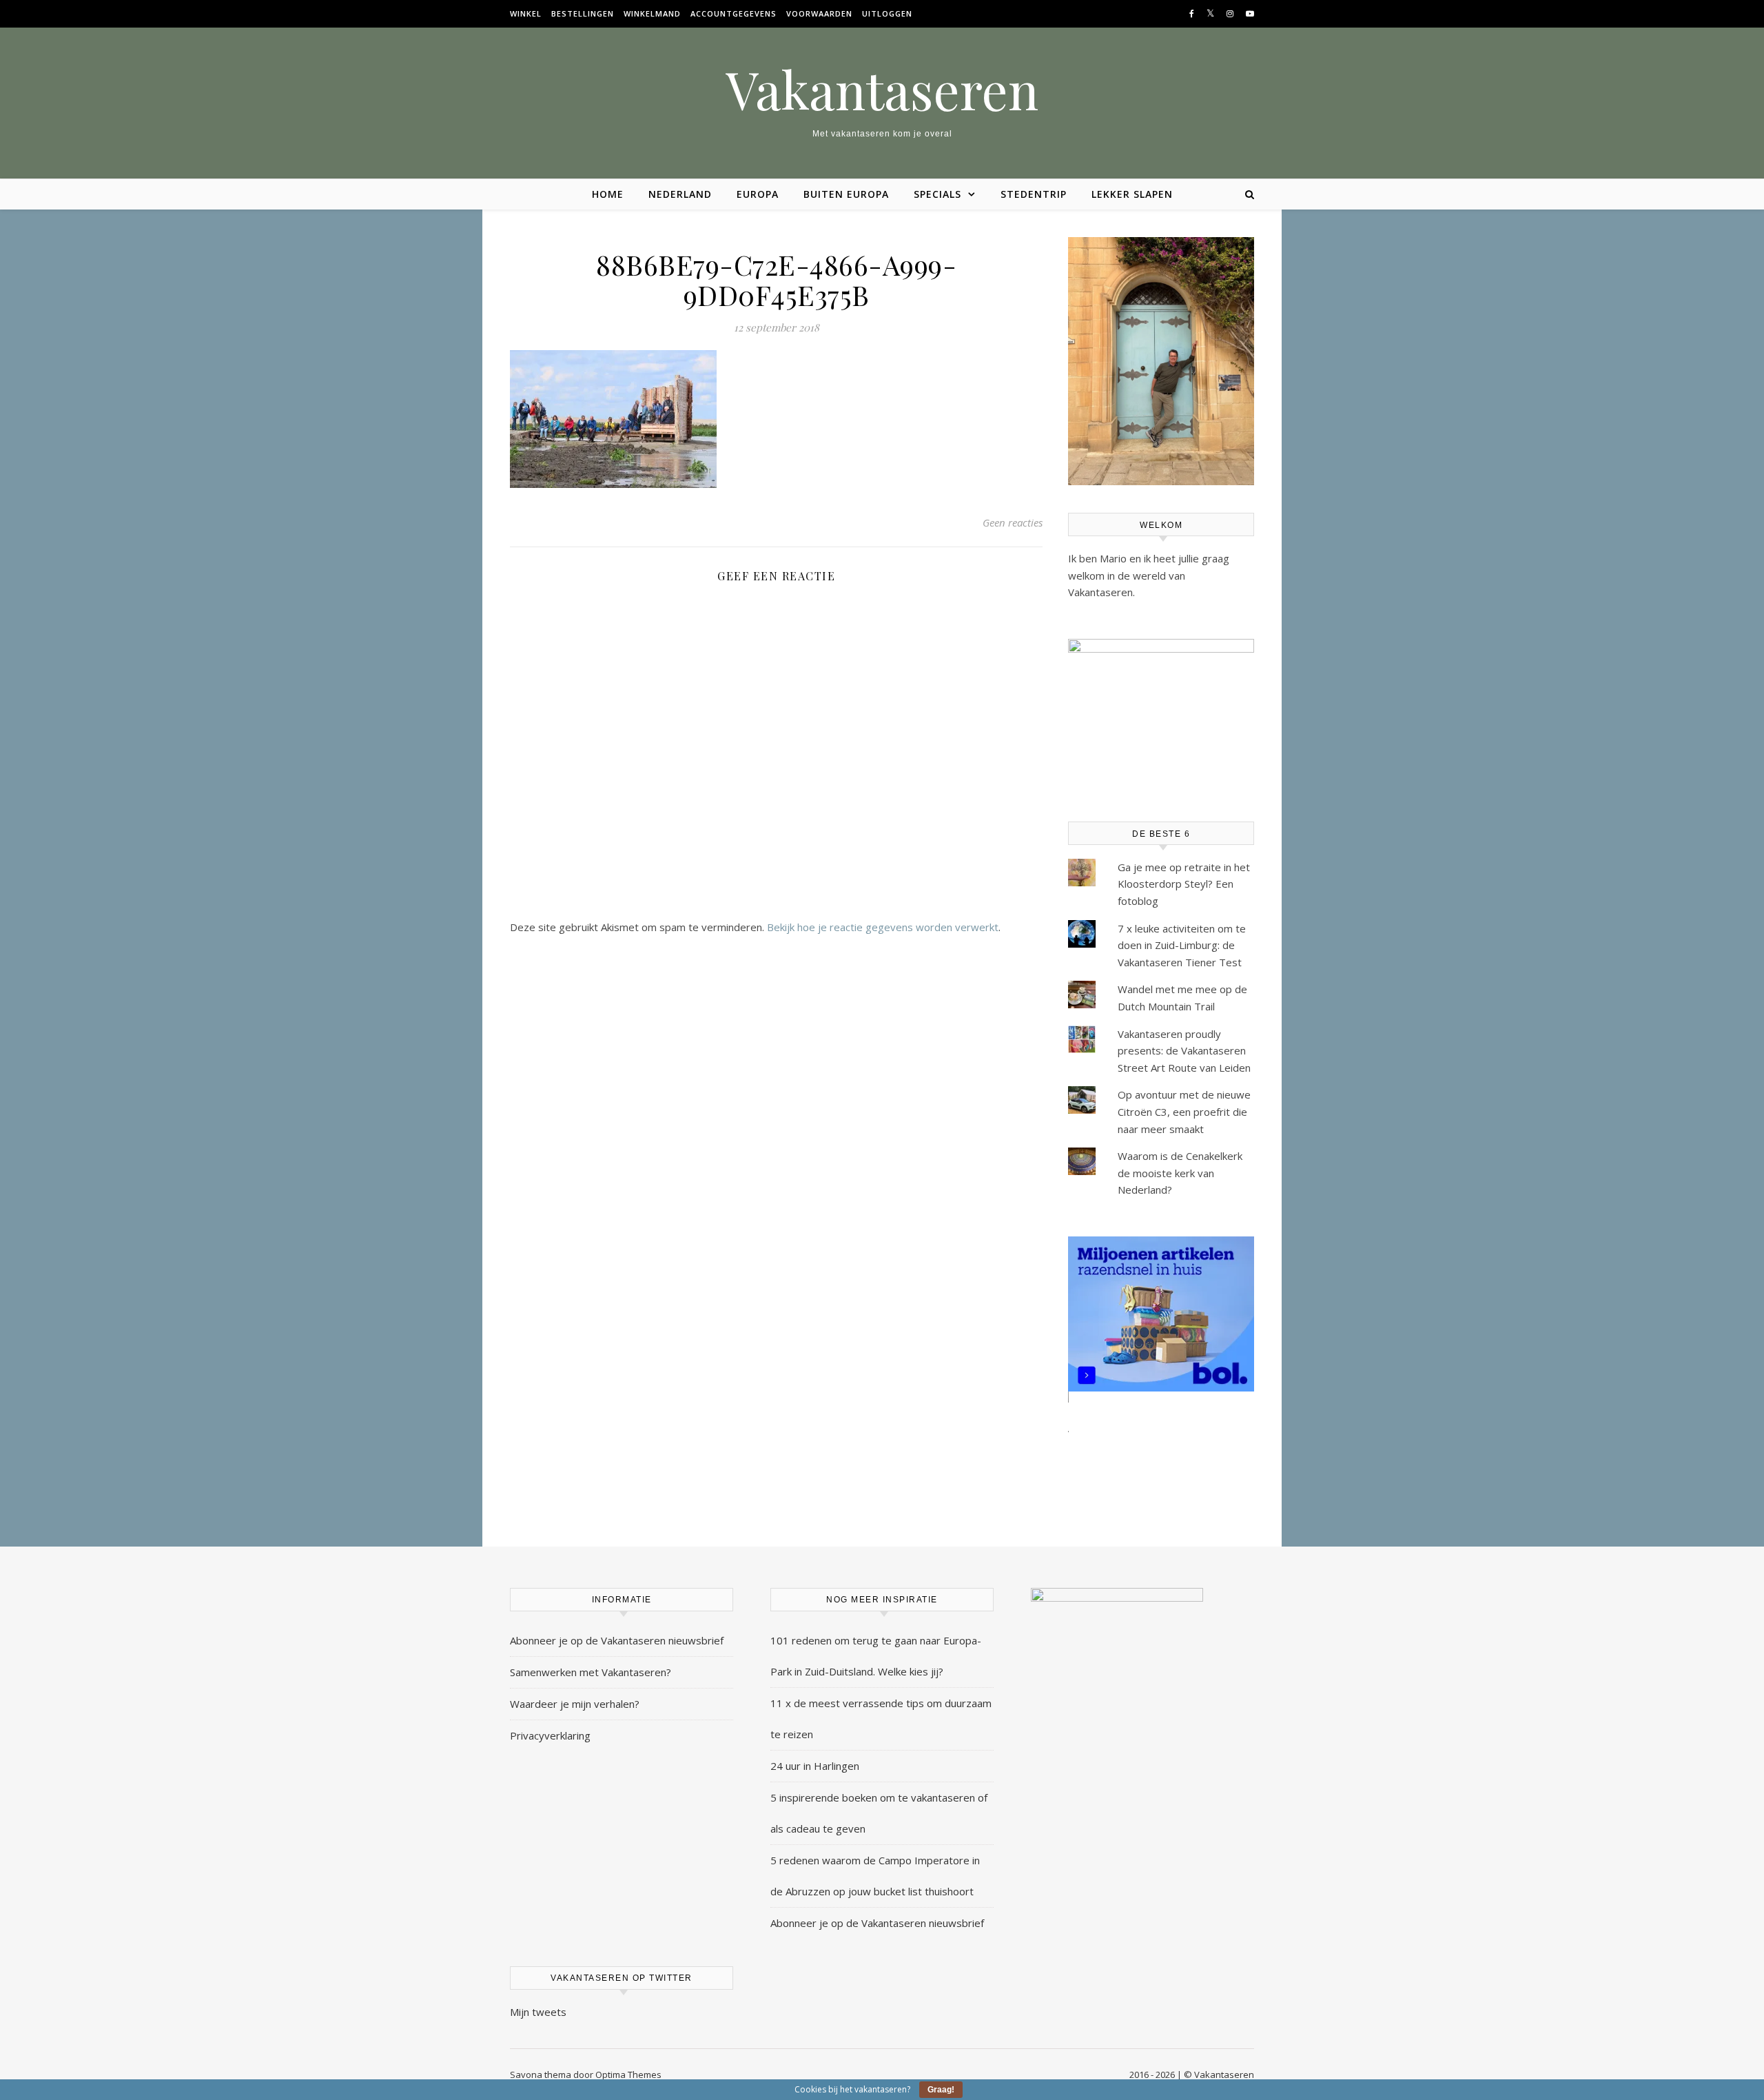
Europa (758, 194)
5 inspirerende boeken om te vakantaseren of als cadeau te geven (879, 1813)
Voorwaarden (819, 13)
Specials (937, 194)
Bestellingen (583, 13)
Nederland (680, 194)
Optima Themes (628, 2074)
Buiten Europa (846, 194)
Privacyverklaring (550, 1735)
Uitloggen (887, 13)
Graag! (941, 2090)
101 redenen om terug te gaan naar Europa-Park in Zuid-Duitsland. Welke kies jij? (876, 1656)
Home (608, 194)
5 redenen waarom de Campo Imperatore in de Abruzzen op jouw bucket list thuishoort (875, 1876)
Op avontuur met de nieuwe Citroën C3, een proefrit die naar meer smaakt (1184, 1111)
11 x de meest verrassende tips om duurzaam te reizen (881, 1719)
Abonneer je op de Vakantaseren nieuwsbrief (617, 1640)
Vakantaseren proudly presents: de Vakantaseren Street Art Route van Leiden (1184, 1051)
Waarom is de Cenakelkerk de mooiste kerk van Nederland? (1180, 1173)
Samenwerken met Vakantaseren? (591, 1672)
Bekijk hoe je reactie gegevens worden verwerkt (883, 927)
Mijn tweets (538, 2012)
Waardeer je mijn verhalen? (575, 1704)
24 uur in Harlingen (815, 1766)
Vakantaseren (882, 89)
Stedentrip (1034, 194)
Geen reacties (1013, 522)
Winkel (526, 13)
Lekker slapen (1132, 194)
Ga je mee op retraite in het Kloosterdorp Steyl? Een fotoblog (1184, 884)
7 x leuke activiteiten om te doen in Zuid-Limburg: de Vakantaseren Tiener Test (1182, 945)
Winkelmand (652, 13)
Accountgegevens (734, 13)
